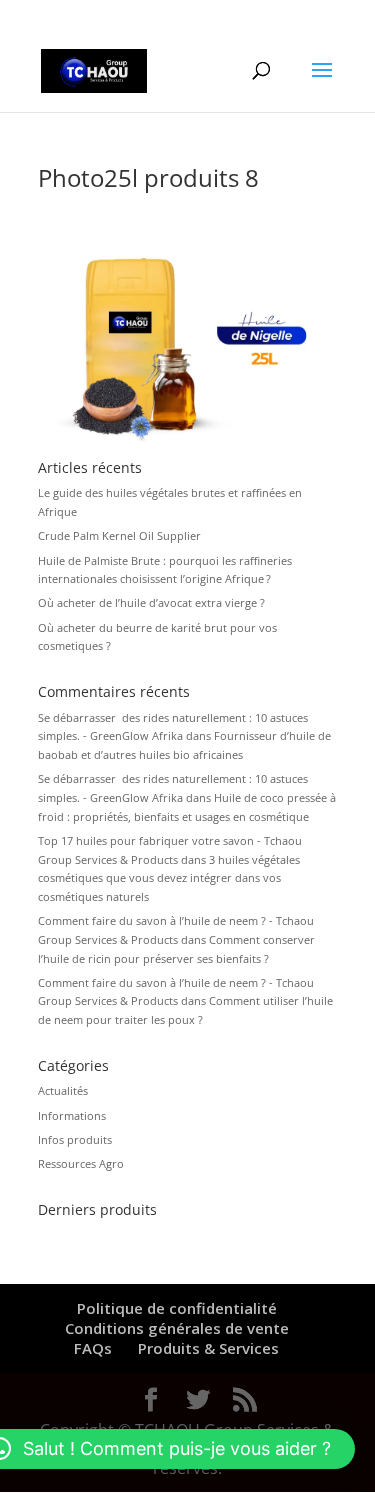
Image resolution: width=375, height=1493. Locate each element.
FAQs (93, 1348)
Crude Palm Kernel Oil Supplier (119, 535)
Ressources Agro (81, 1163)
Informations (72, 1115)
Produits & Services (208, 1348)
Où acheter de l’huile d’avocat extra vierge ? (151, 602)
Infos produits (75, 1139)
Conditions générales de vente (177, 1328)
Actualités (63, 1090)
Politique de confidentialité (177, 1308)
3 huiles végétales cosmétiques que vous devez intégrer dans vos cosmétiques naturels (169, 878)
